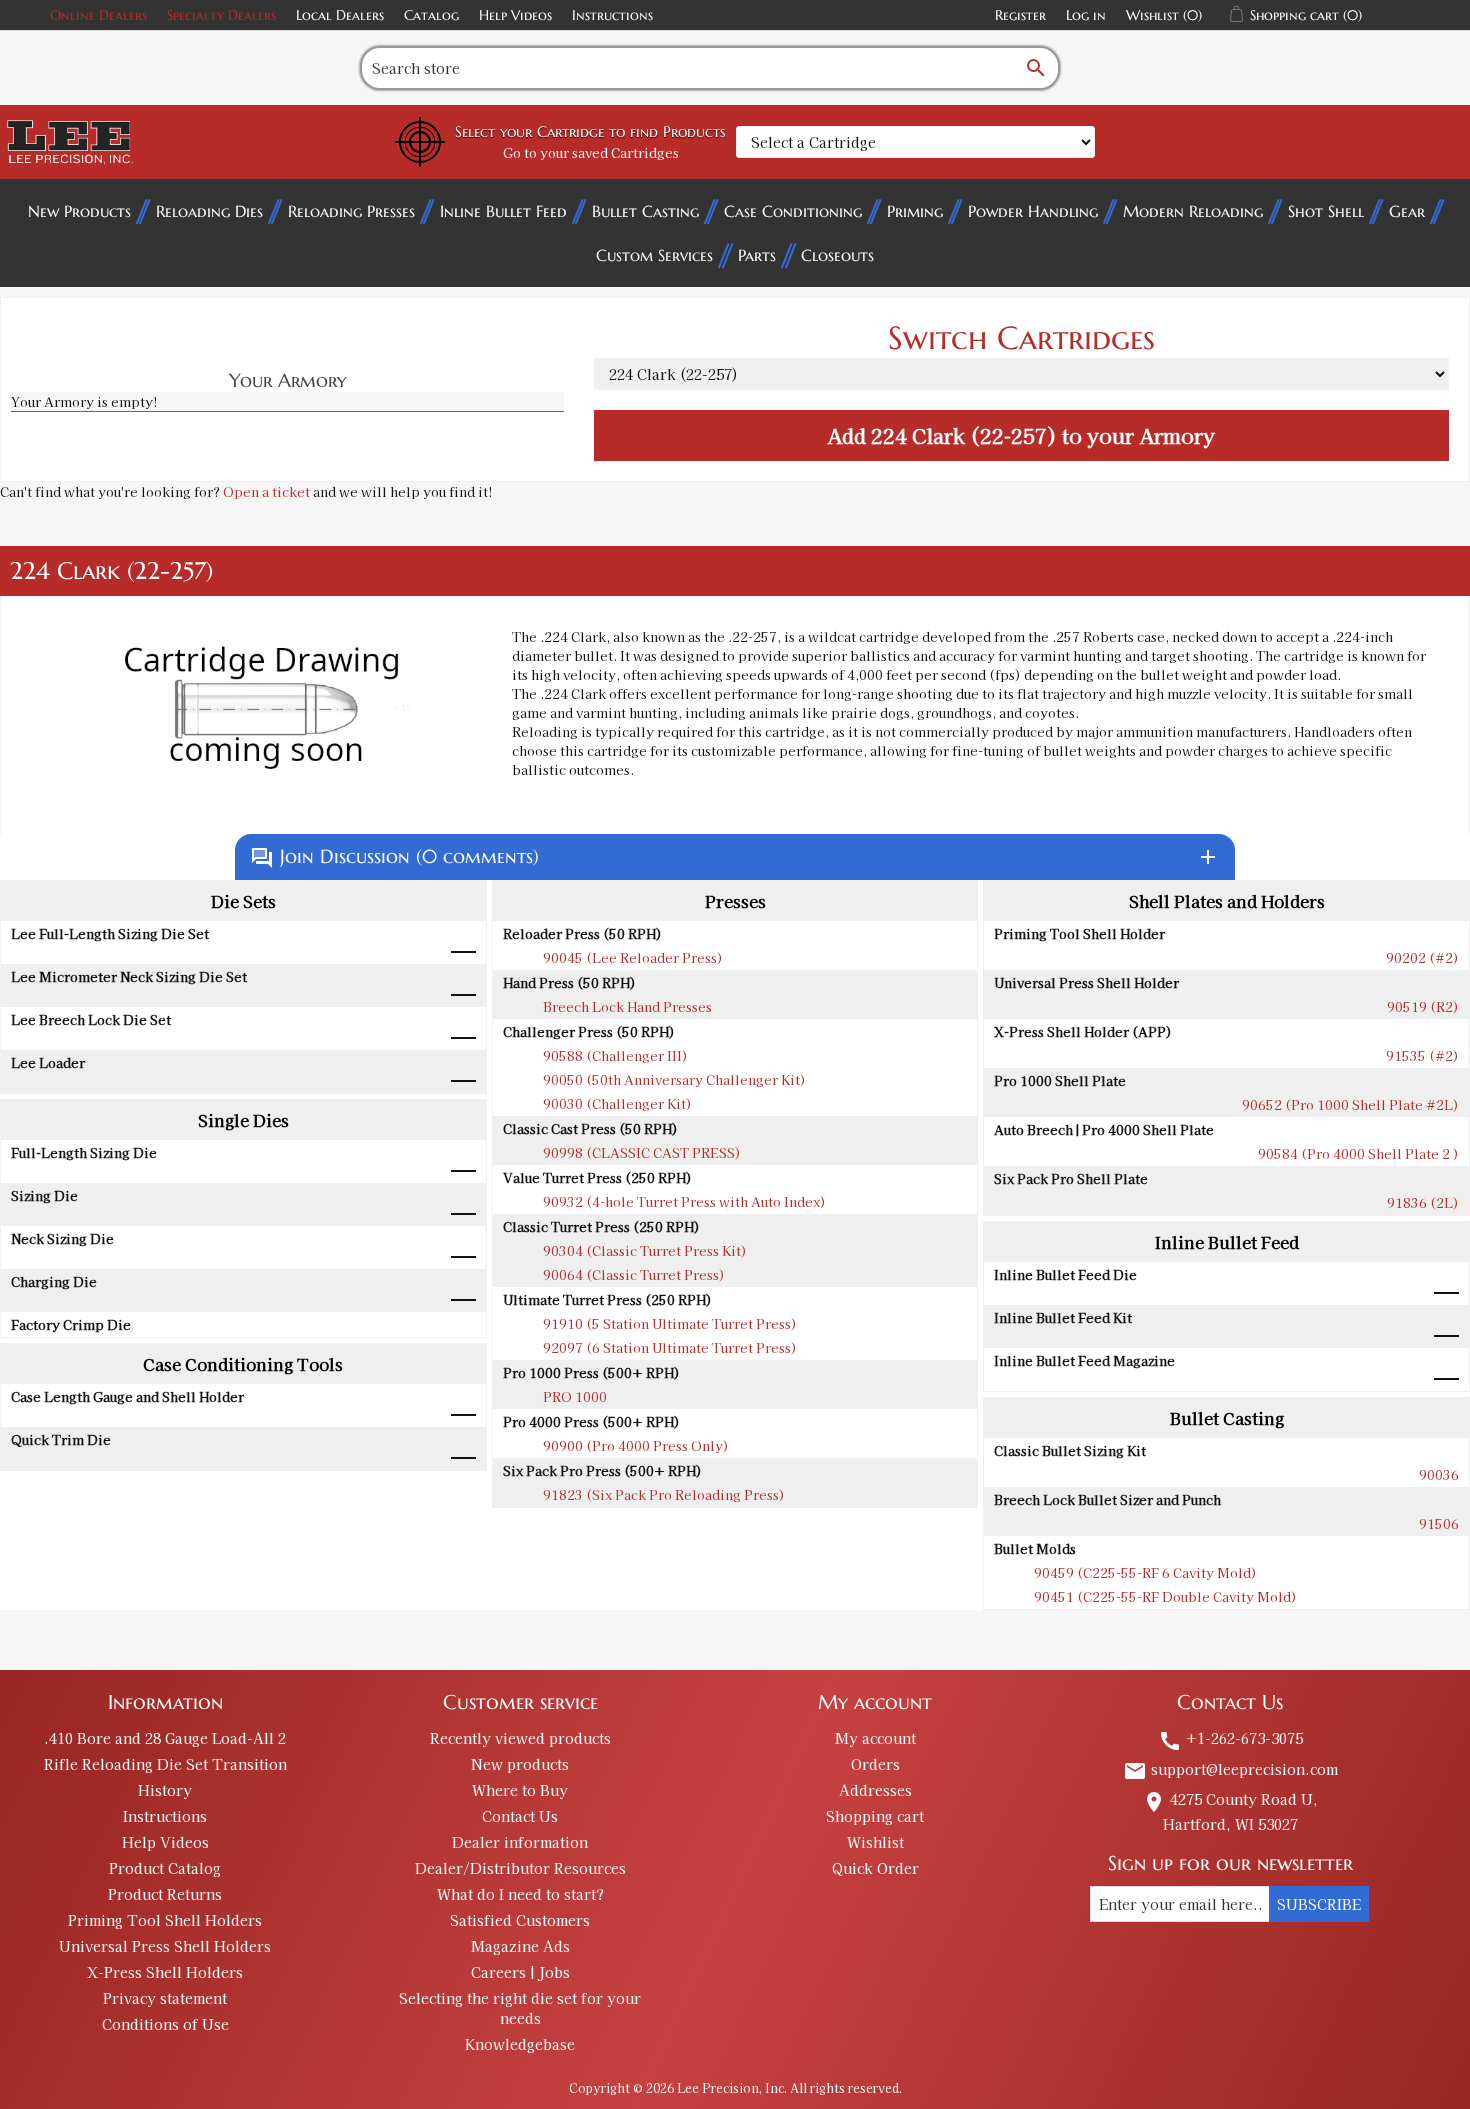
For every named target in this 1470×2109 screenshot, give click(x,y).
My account (875, 1738)
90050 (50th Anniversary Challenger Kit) (674, 1079)
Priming (915, 211)
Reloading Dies (209, 211)
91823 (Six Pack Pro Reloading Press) (664, 1494)
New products (520, 1764)
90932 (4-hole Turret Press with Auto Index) (684, 1201)
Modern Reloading (1193, 211)
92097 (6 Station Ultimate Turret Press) (670, 1347)
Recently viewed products (520, 1738)
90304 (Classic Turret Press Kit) (645, 1250)
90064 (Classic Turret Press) (634, 1274)
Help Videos (515, 15)
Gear (1407, 211)
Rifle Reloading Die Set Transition (165, 1764)
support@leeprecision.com (1230, 1769)
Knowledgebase (520, 2044)
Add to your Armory (1021, 435)
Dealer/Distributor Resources (520, 1868)
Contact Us (520, 1816)
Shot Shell (1326, 211)
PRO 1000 (575, 1396)
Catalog (431, 15)
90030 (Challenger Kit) (617, 1103)
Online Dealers (98, 15)
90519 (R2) (1423, 1006)
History (165, 1790)
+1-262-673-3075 (1230, 1738)
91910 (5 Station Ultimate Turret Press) (670, 1323)
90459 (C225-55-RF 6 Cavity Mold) (1145, 1572)
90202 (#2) (1422, 957)
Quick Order (875, 1868)
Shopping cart (875, 1816)
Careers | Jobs (520, 1972)
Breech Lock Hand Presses (627, 1006)
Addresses (875, 1790)
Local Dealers (340, 15)
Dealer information (520, 1842)
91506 (1439, 1523)
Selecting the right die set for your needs (520, 2008)
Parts (757, 255)
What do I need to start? (520, 1894)
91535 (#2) (1422, 1055)
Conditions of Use (165, 2024)
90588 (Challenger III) (615, 1055)
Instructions (612, 15)
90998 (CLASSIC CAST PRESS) (642, 1152)
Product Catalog (165, 1868)
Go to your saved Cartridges (591, 152)
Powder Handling (1033, 211)
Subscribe (1319, 1904)
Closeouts (837, 255)
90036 (1439, 1474)
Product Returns (165, 1894)
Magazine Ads (520, 1946)
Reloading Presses (351, 211)
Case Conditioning (793, 211)
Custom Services (654, 255)
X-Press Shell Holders (165, 1972)
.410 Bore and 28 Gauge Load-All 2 (165, 1738)
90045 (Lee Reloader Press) (633, 957)
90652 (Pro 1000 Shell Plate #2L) (1350, 1104)
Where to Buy (520, 1790)
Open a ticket (266, 491)
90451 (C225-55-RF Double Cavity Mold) (1165, 1596)
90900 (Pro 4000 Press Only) (636, 1445)
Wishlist (875, 1842)
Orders (875, 1764)
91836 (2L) (1423, 1202)
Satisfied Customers (520, 1920)
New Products (79, 211)
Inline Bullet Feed (503, 211)
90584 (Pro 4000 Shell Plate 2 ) (1358, 1153)
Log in (1086, 15)
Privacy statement (165, 1998)
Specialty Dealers (221, 15)
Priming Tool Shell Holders (165, 1920)
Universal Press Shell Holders (165, 1946)
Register (1020, 15)
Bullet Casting (645, 211)
